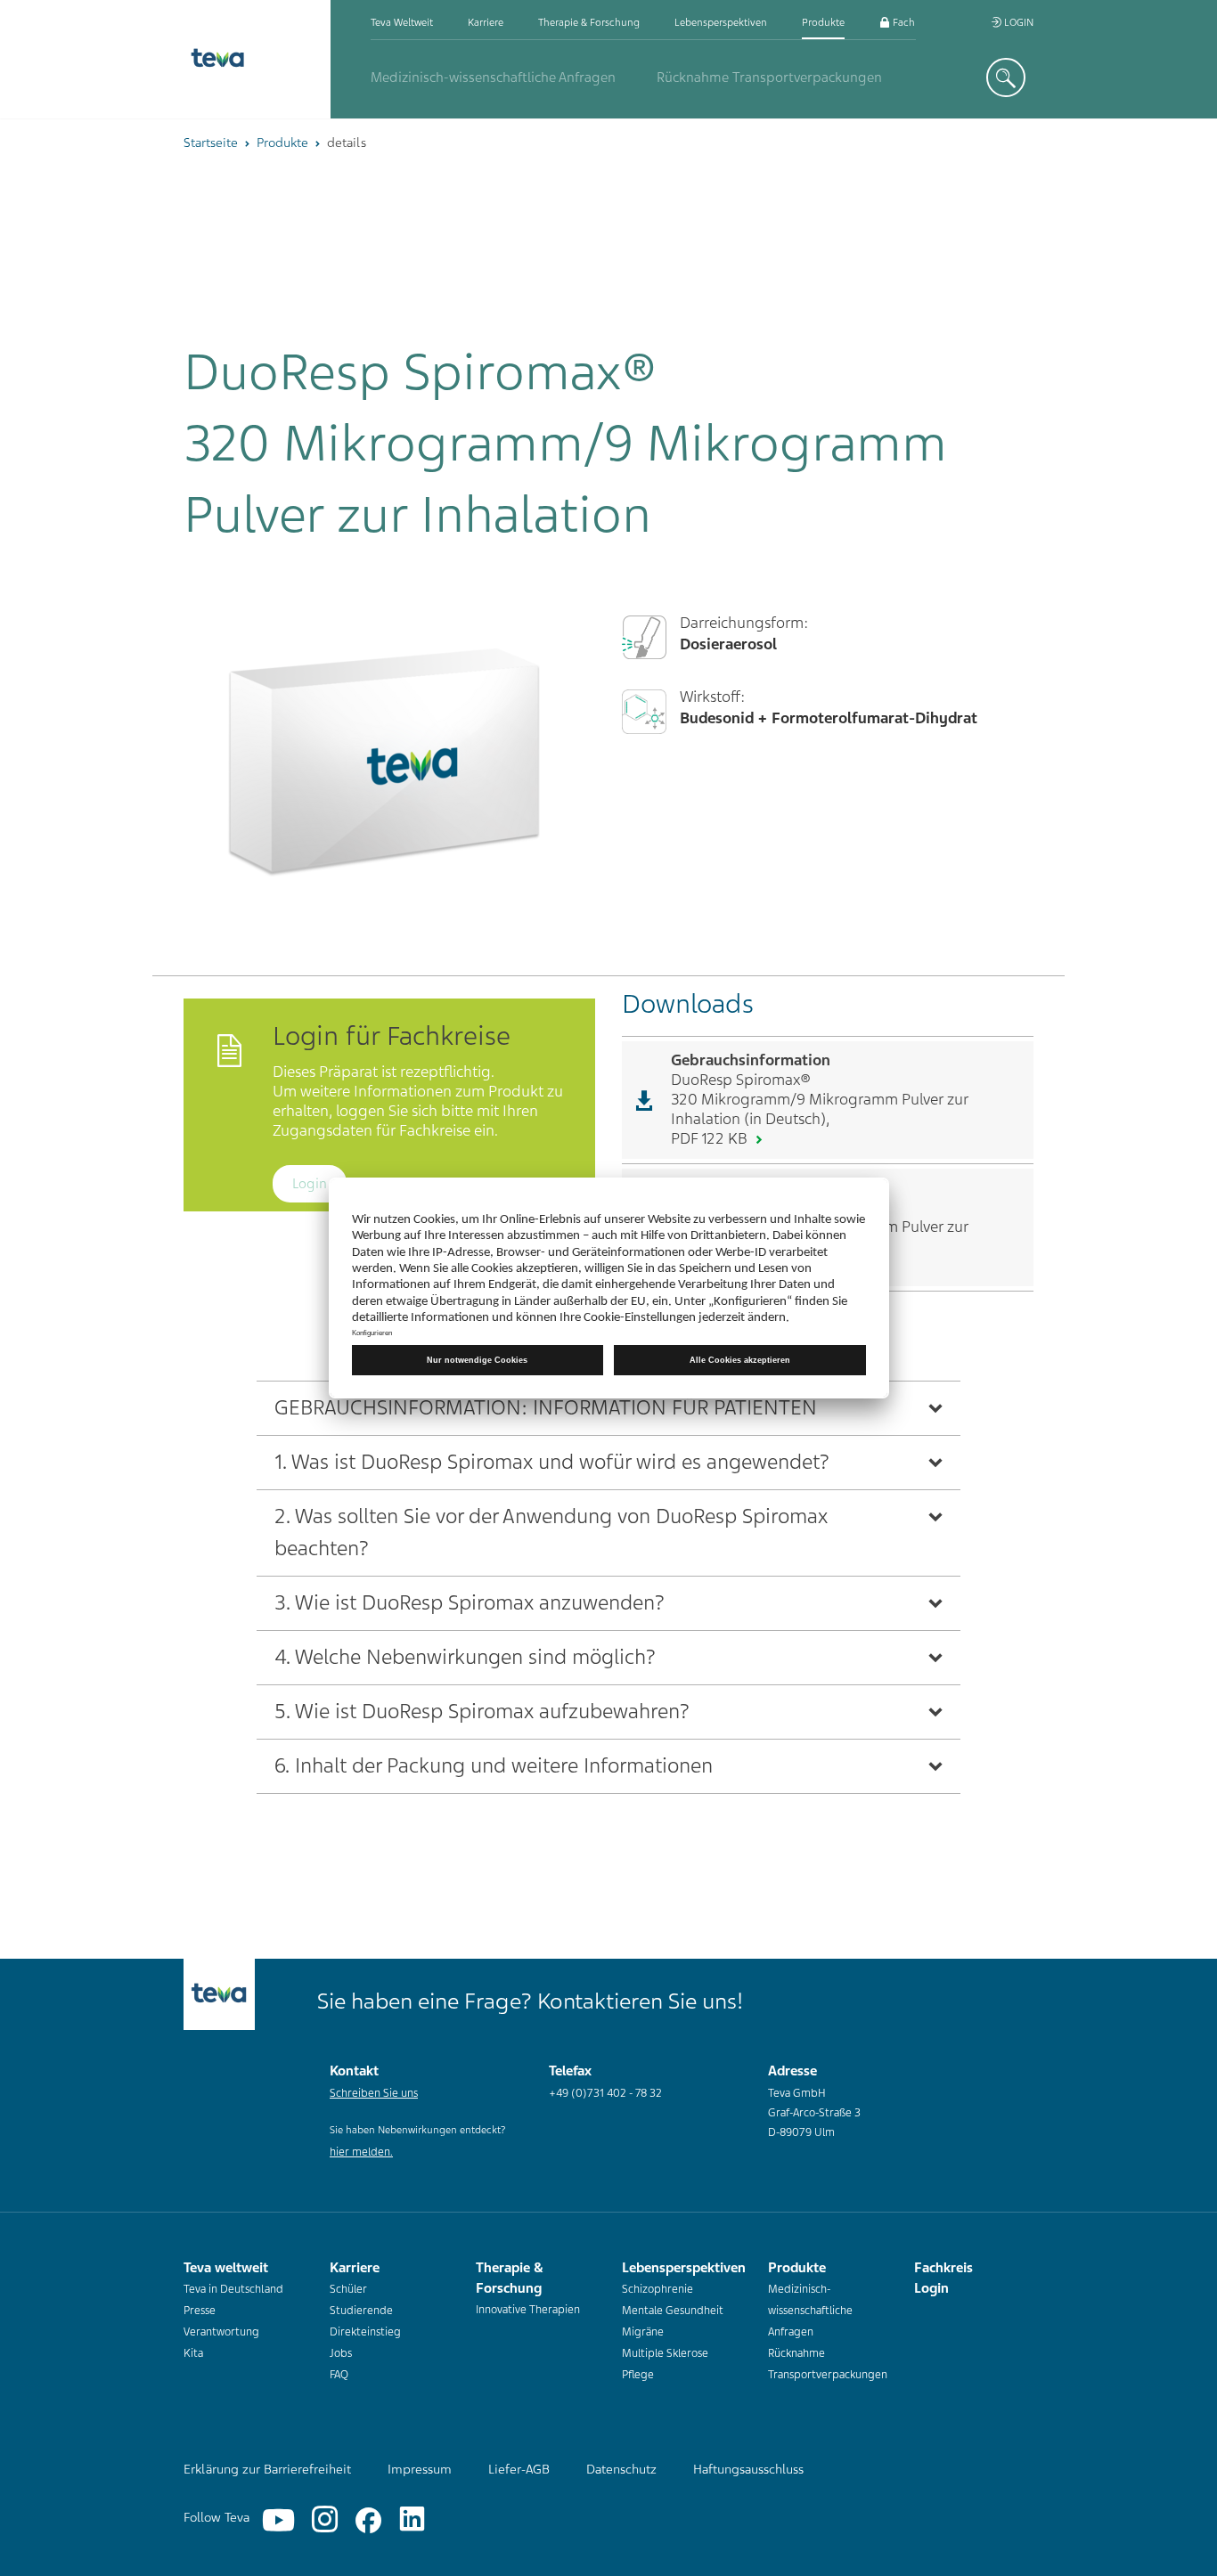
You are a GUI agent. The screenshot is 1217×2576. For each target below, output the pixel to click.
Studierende (361, 2311)
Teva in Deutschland (233, 2289)
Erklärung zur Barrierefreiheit (267, 2469)
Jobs (341, 2353)
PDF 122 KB (711, 1138)
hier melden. (361, 2152)
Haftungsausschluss (748, 2469)
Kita (193, 2353)
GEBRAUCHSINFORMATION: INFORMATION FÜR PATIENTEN (546, 1408)
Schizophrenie (658, 2289)
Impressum (420, 2469)
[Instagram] (325, 2520)
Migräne (643, 2332)
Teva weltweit (402, 22)
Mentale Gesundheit (673, 2311)
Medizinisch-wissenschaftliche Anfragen (493, 77)
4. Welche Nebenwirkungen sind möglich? (465, 1657)
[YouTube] (278, 2520)
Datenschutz (621, 2469)
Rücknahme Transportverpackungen (769, 77)
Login (1017, 22)
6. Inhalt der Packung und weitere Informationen (494, 1766)
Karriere (486, 22)
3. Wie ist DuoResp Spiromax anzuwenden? (470, 1603)
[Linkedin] (412, 2520)
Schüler (348, 2289)
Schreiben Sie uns (374, 2093)
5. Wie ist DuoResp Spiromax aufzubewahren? (482, 1712)
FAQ (339, 2375)
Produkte (823, 22)
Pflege (638, 2375)
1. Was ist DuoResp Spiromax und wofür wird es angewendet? (552, 1462)
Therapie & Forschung (589, 22)
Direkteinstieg (365, 2332)
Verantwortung (221, 2332)
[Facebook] (368, 2520)
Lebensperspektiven (721, 22)
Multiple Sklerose (665, 2353)
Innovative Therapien (528, 2310)
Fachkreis (913, 22)
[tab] (608, 1408)
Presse (200, 2311)
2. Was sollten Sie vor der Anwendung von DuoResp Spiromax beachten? (551, 1533)
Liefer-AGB (519, 2469)
